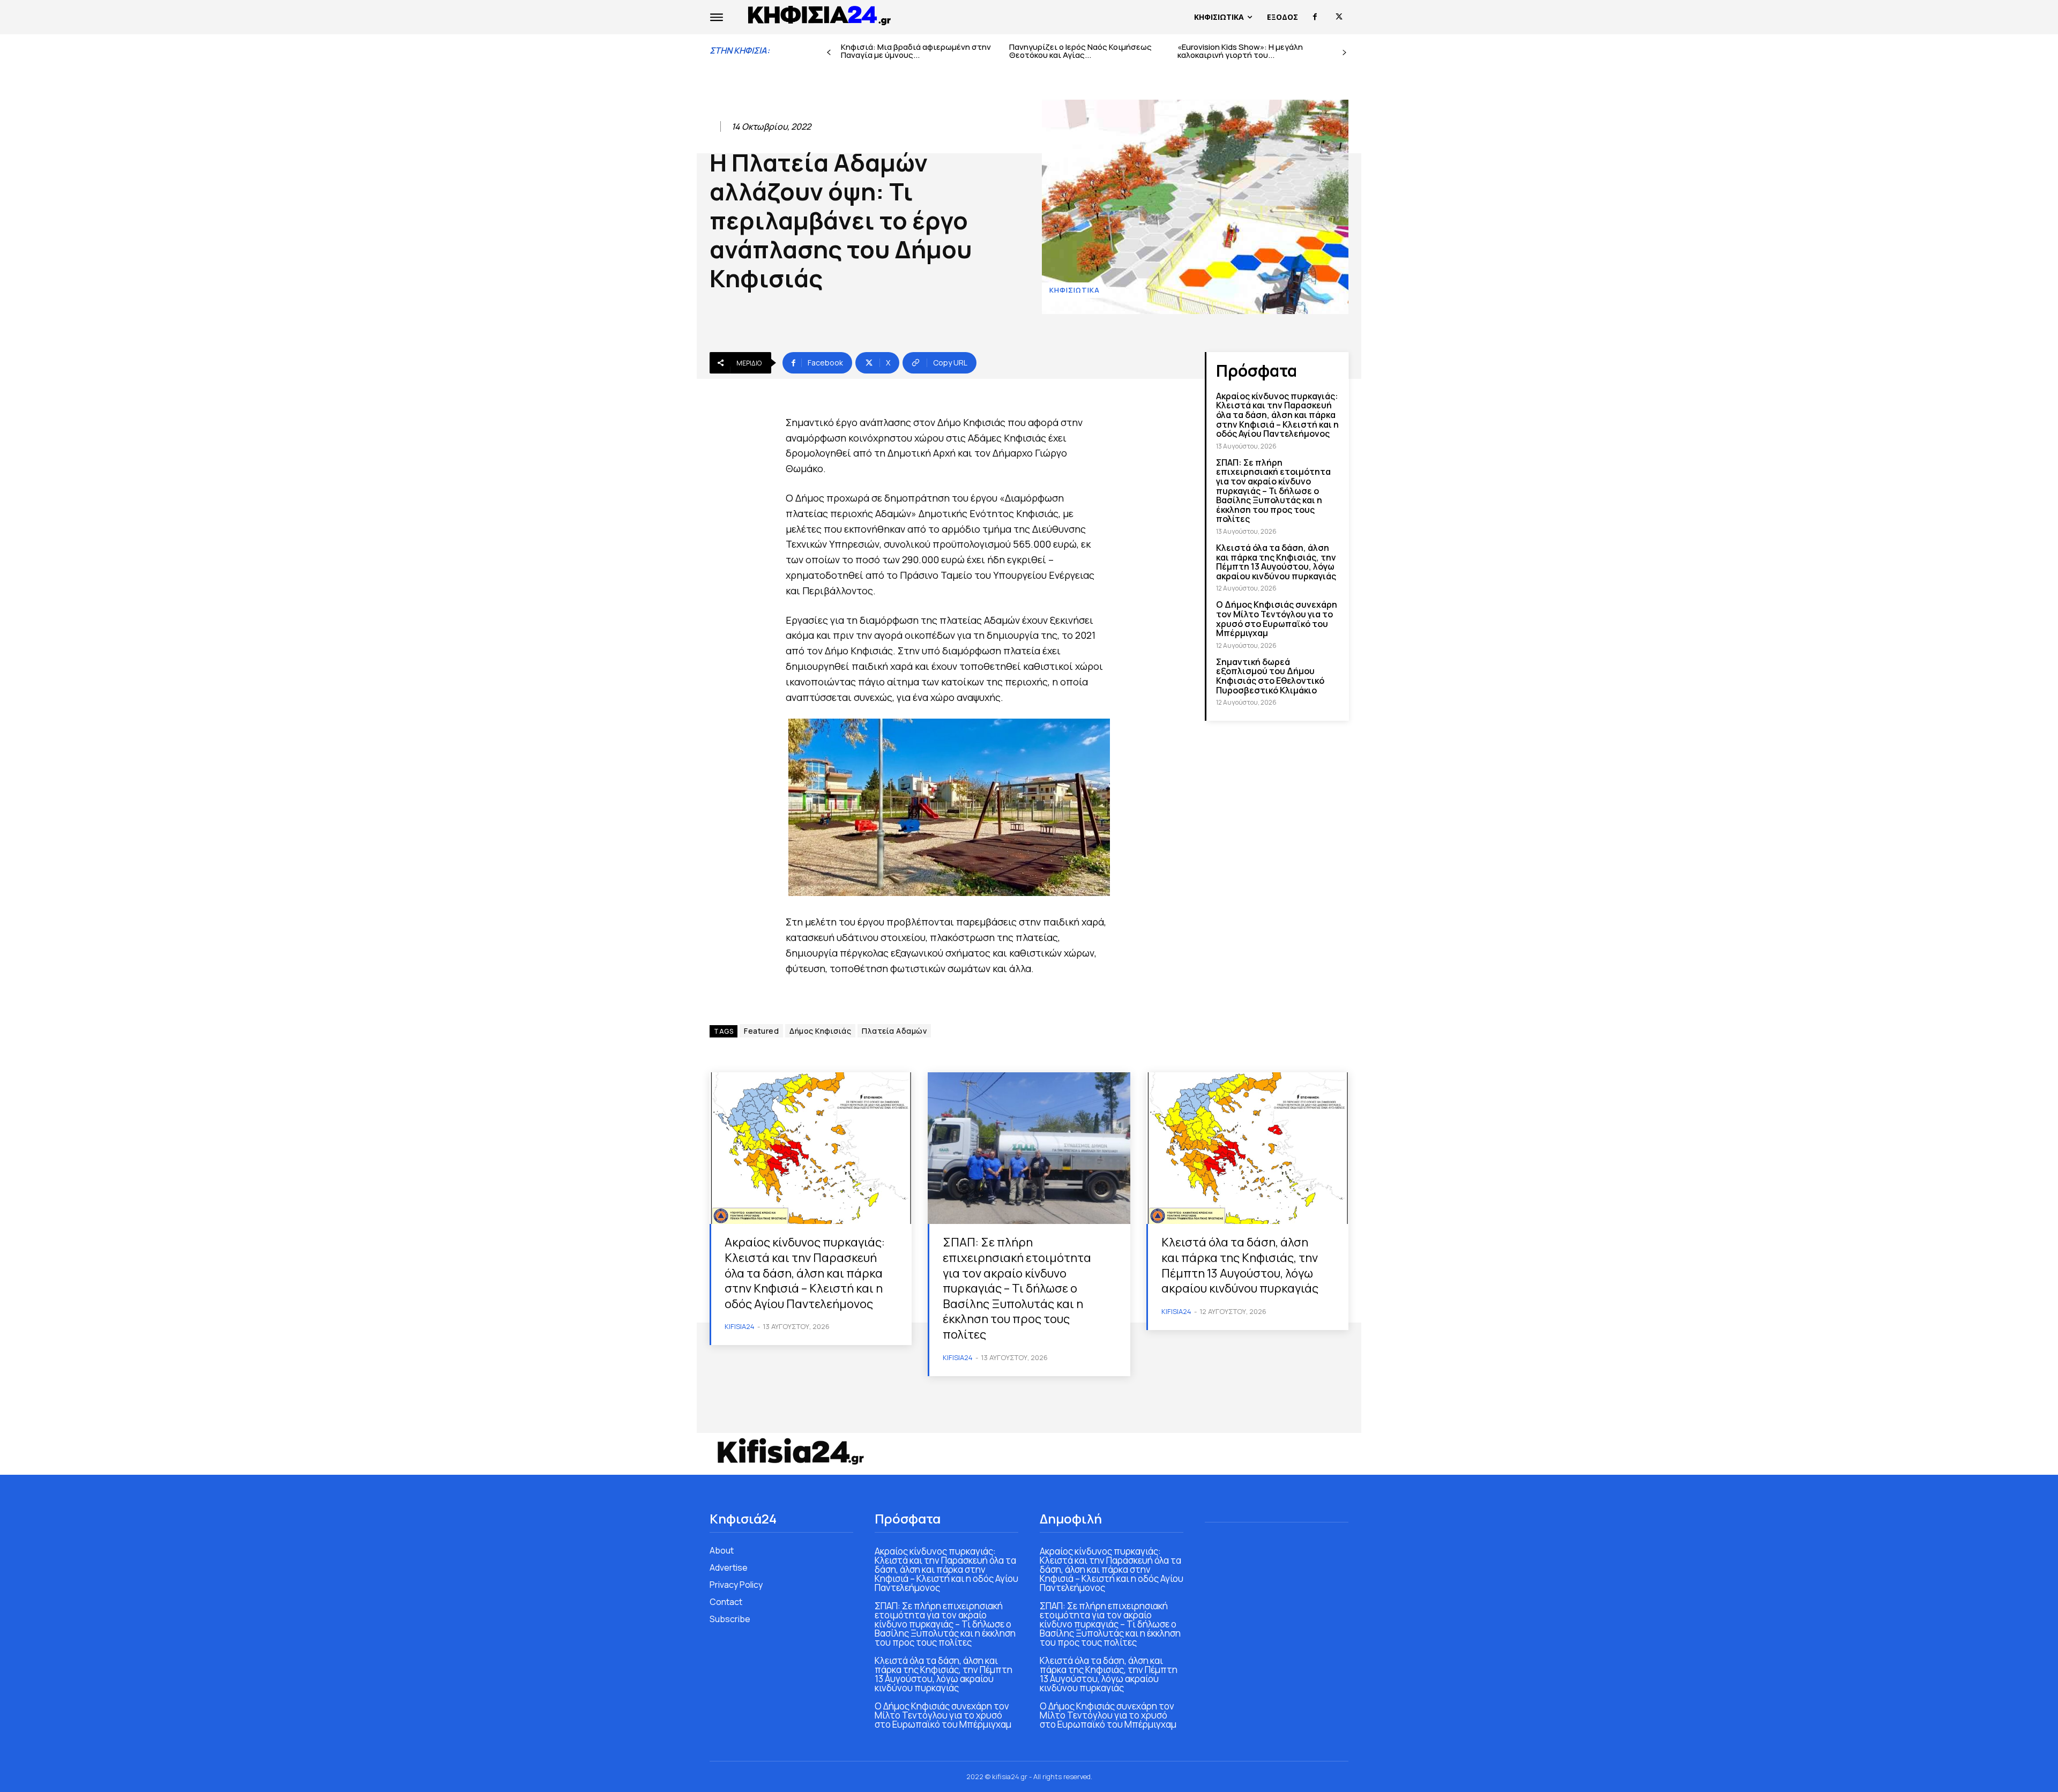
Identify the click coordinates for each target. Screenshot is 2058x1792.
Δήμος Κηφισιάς (820, 1031)
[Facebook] (1315, 17)
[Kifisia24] (820, 14)
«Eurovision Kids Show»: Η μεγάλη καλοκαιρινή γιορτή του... (1240, 51)
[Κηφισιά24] (790, 1451)
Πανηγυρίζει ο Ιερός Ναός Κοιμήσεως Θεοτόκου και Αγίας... (1080, 51)
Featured (761, 1031)
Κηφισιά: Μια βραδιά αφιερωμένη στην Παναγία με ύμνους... (916, 51)
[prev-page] (829, 53)
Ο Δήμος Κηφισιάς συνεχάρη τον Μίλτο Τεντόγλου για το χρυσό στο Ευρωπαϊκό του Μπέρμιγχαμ (1277, 619)
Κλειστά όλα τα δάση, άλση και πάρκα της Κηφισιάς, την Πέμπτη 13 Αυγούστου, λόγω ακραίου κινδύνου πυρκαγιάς (1276, 562)
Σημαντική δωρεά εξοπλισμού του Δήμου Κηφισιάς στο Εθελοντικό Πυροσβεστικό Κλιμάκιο (1270, 676)
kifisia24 (740, 1326)
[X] (1339, 17)
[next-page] (1344, 53)
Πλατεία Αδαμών (894, 1031)
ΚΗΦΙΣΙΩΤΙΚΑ (1075, 290)
